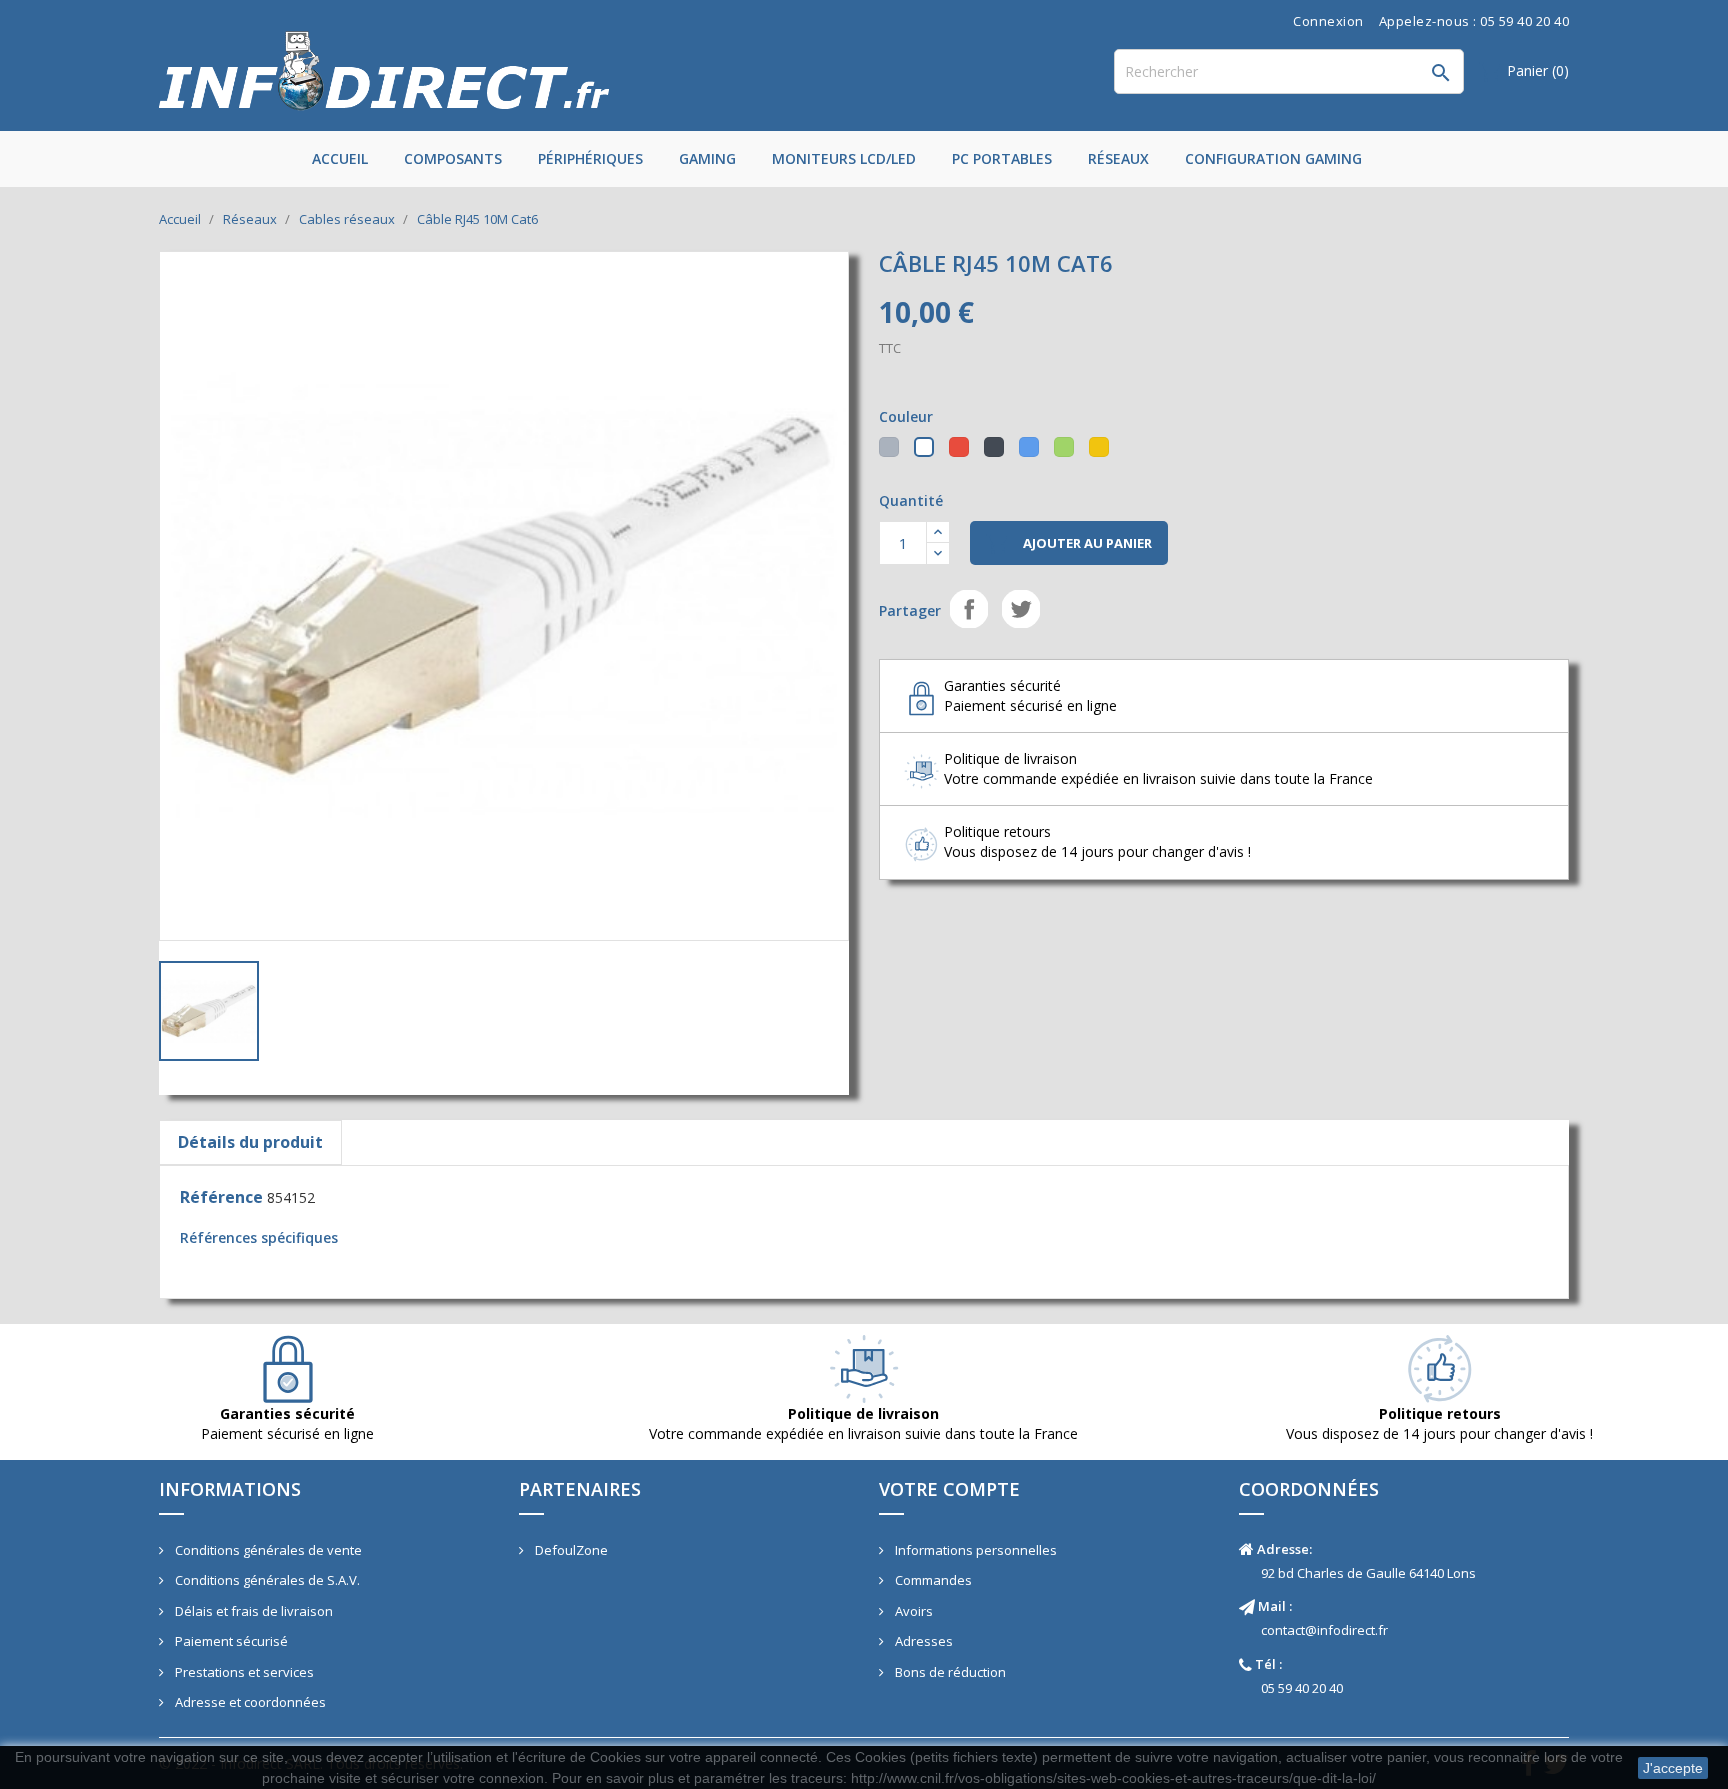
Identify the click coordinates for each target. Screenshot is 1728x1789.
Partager (969, 609)
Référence (221, 1197)
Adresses (922, 1641)
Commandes (932, 1580)
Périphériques (590, 158)
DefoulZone (570, 1550)
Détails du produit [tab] (250, 1142)
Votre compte (949, 1489)
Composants (453, 158)
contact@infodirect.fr (1324, 1630)
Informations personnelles (974, 1550)
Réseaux (1118, 158)
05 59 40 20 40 (1302, 1688)
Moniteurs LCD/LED (844, 158)
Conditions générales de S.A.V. (266, 1580)
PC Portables (1002, 158)
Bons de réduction (949, 1672)
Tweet (1021, 609)
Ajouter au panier (1069, 544)
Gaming (707, 158)
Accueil (340, 158)
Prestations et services (243, 1672)
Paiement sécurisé (230, 1641)
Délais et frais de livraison (252, 1611)
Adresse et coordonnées (249, 1702)
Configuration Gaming (1273, 158)
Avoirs (912, 1611)
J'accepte (1673, 1768)
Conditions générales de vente (267, 1550)
